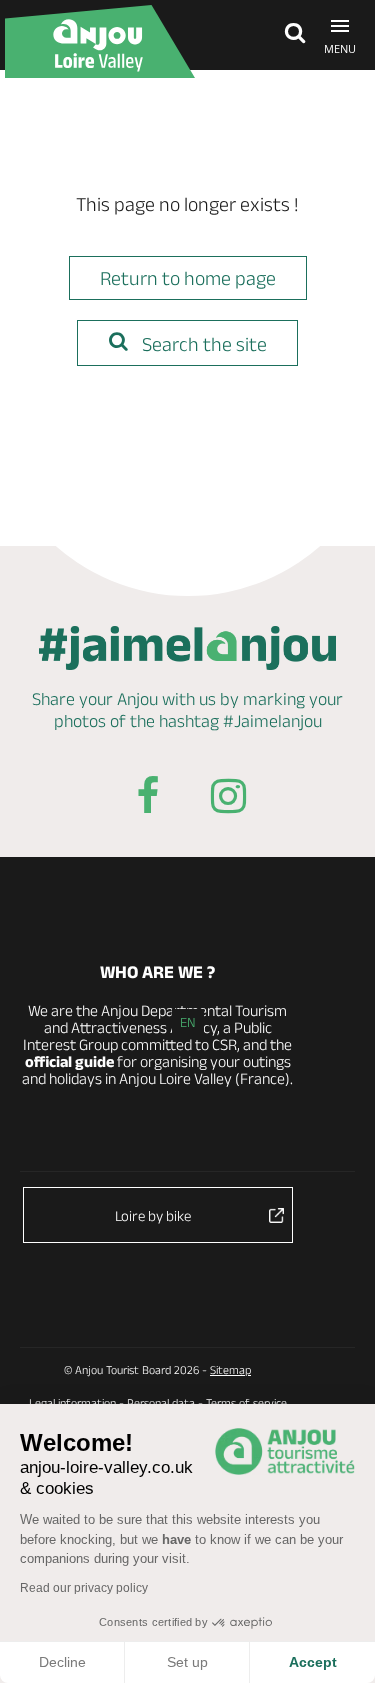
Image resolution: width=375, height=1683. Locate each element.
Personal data (161, 1402)
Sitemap (230, 1369)
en (188, 1022)
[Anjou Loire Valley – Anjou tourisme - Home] (100, 41)
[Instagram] (228, 799)
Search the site (202, 344)
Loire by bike (153, 1215)
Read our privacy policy (84, 1588)
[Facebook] (148, 799)
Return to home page (188, 278)
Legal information (72, 1402)
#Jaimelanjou (272, 721)
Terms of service (246, 1402)
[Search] (290, 35)
